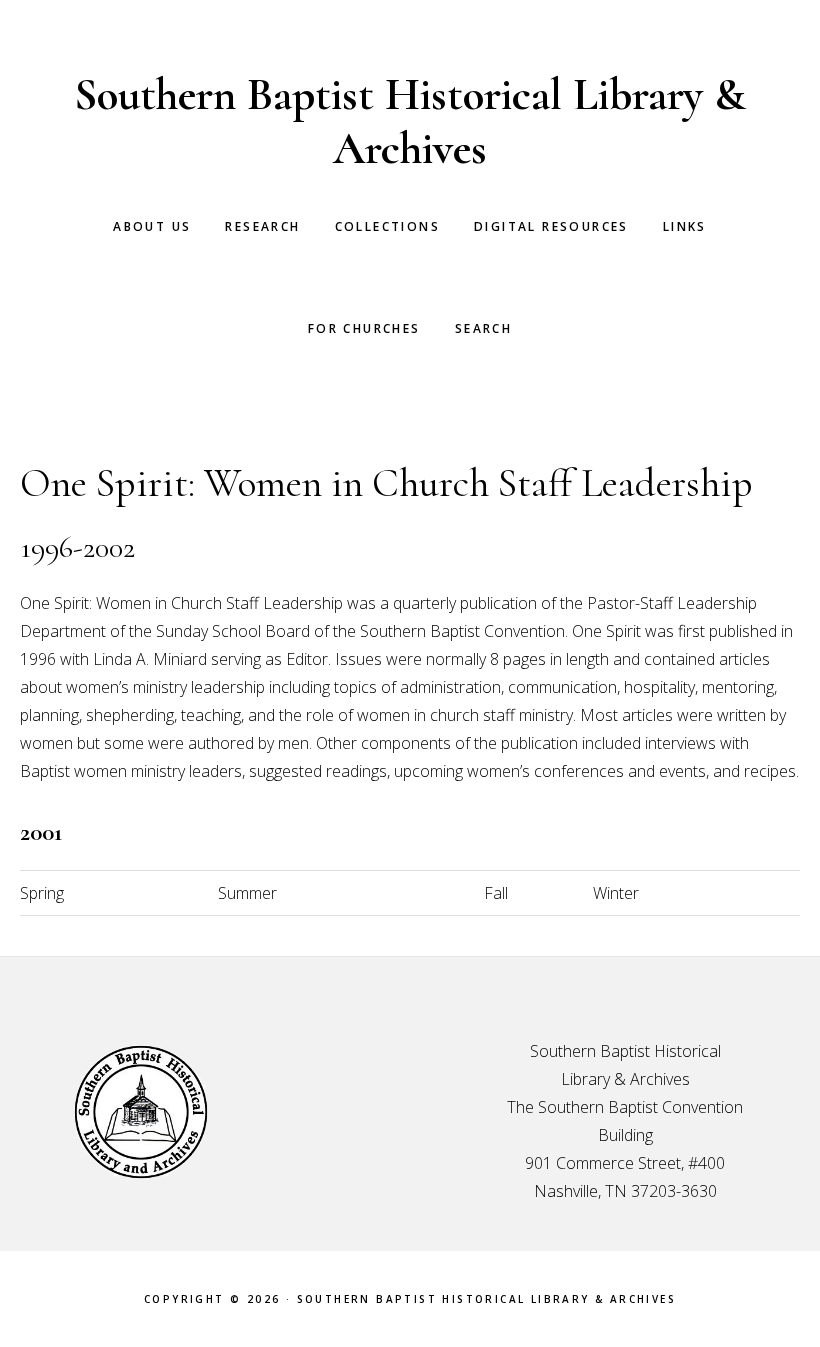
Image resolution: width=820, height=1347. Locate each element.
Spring (42, 893)
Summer (247, 893)
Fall (496, 893)
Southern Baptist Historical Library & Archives (410, 121)
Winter (616, 893)
